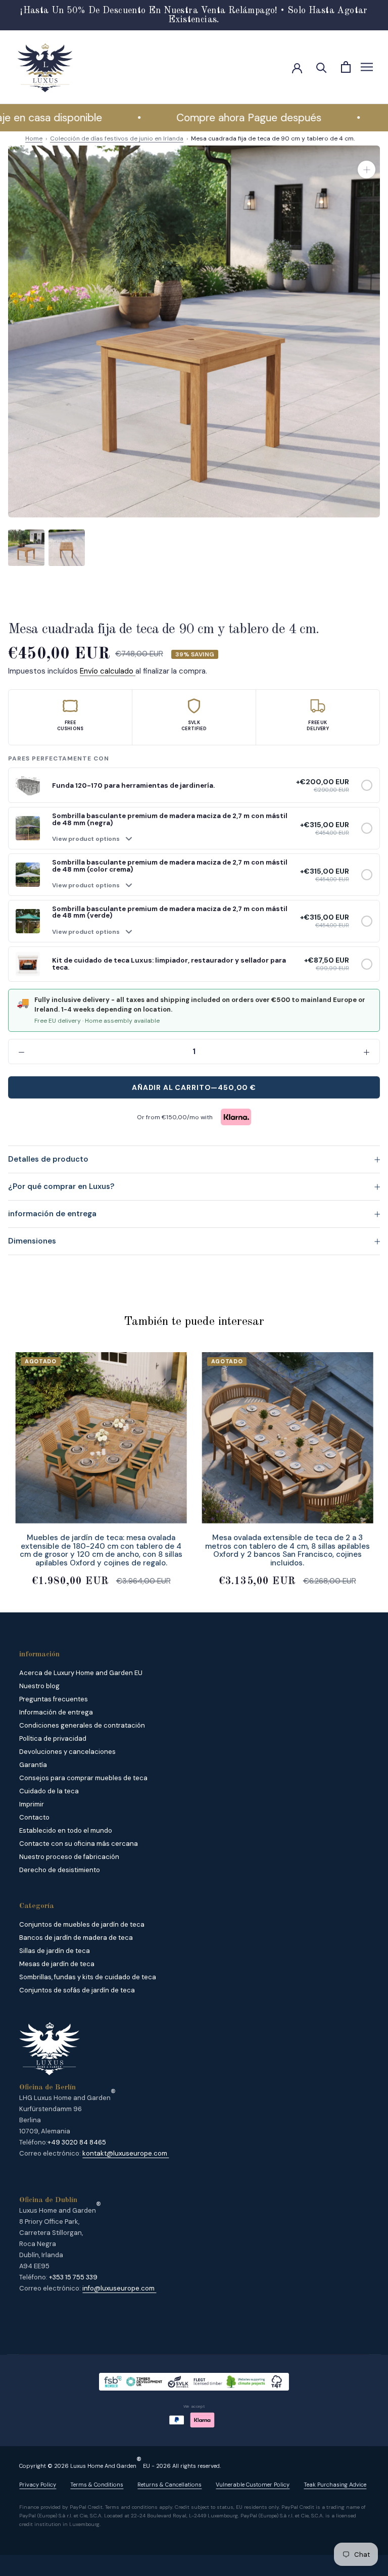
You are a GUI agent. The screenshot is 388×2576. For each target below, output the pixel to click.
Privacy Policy (38, 2485)
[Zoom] (367, 170)
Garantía (33, 1765)
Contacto (34, 1817)
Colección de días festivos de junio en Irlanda (117, 138)
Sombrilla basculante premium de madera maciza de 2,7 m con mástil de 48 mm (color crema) (170, 866)
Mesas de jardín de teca (57, 1964)
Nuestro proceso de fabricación (69, 1857)
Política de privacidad (53, 1738)
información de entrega (52, 1214)
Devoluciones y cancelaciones (67, 1752)
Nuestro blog (39, 1686)
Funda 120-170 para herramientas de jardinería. (133, 785)
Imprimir (32, 1804)
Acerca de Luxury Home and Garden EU (81, 1673)
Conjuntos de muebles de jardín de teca (82, 1924)
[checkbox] (367, 785)
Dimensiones (32, 1241)
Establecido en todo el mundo (66, 1830)
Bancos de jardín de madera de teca (76, 1938)
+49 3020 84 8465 (77, 2142)
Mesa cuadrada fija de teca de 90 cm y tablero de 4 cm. (273, 138)
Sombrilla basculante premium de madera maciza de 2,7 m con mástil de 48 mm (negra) (170, 819)
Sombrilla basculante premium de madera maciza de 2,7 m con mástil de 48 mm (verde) (170, 912)
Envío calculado (108, 671)
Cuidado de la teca (49, 1791)
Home (34, 138)
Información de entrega (56, 1712)
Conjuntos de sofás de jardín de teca (77, 1990)
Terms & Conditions (97, 2485)
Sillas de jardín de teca (55, 1951)
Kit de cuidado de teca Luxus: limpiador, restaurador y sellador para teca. (169, 964)
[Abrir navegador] (367, 67)
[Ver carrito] (346, 67)
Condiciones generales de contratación (82, 1725)
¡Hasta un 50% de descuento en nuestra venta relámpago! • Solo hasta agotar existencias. (194, 15)
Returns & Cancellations (169, 2485)
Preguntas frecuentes (54, 1699)
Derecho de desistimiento (60, 1870)
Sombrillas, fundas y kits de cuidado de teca (88, 1977)
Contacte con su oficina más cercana (79, 1844)
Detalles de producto (48, 1159)
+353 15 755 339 (73, 2277)
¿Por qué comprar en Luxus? (61, 1186)
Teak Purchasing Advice (335, 2485)
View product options (86, 839)
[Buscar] (322, 67)
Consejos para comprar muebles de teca (83, 1778)
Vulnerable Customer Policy (253, 2485)
